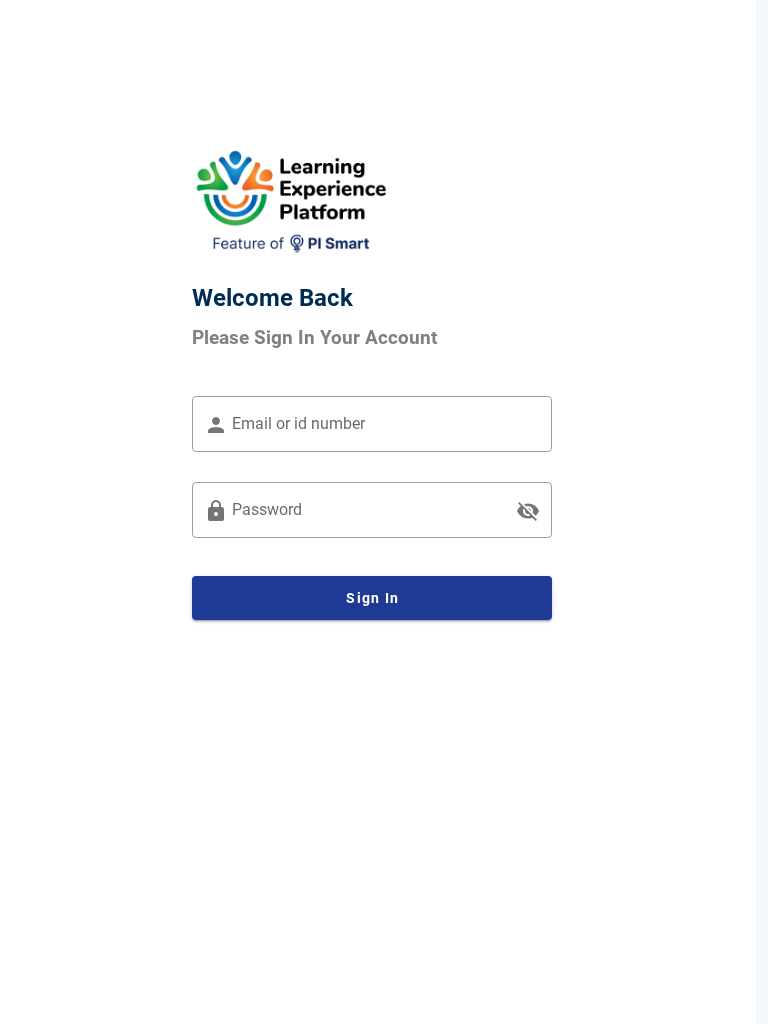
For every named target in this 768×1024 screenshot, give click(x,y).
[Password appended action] (528, 511)
